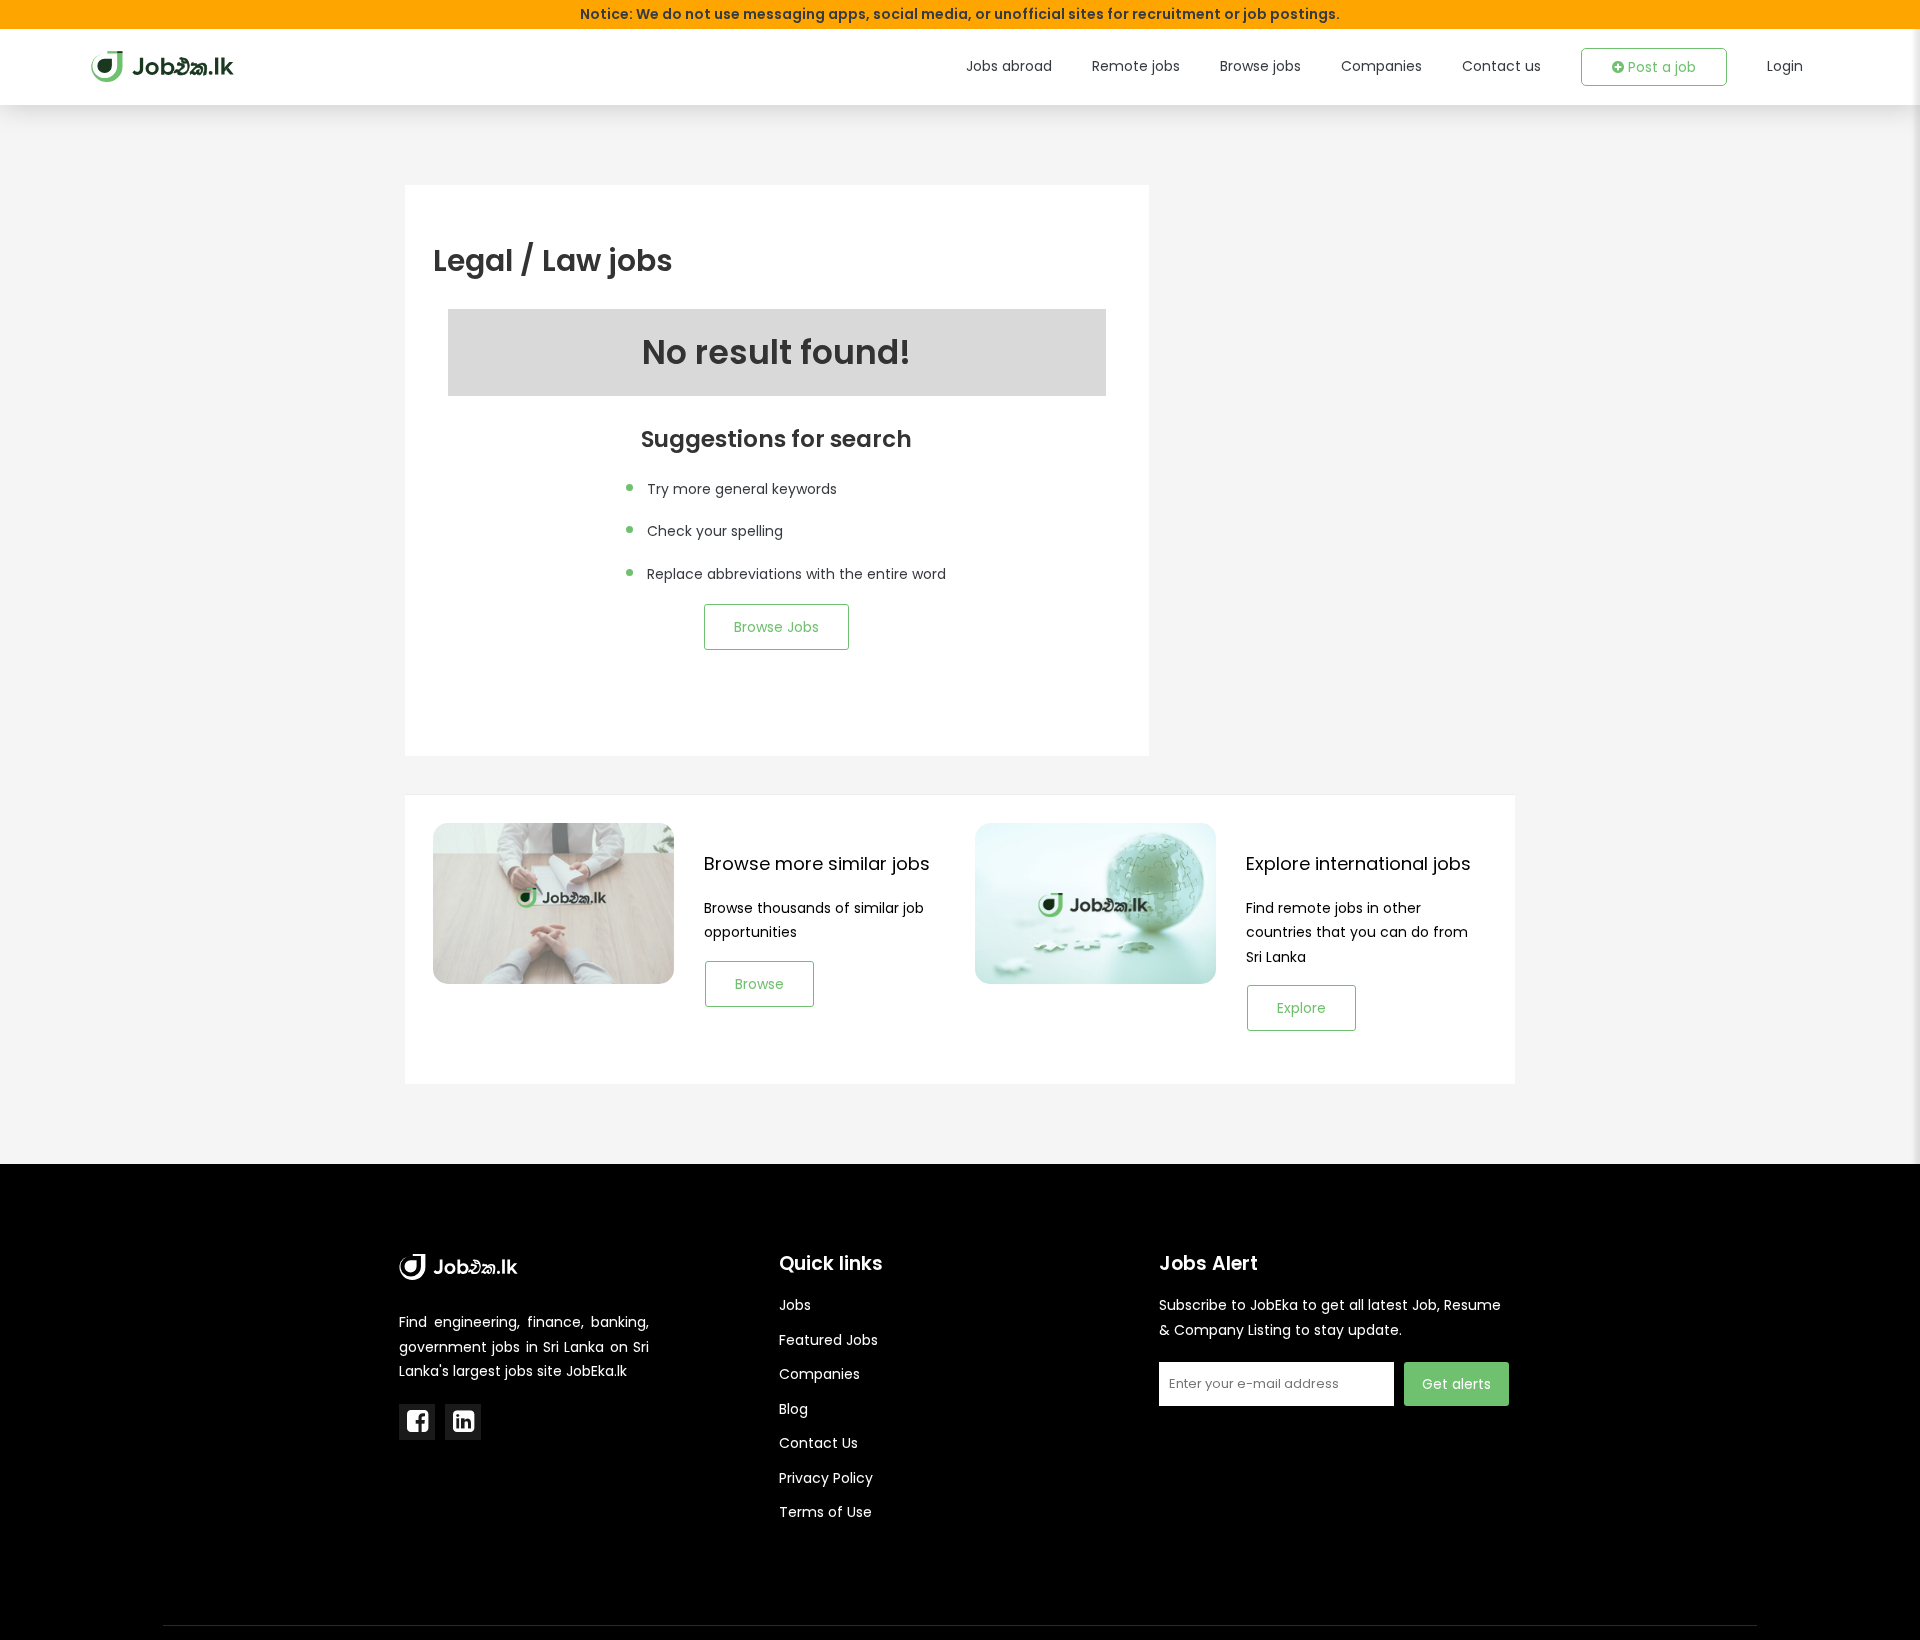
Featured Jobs (828, 1340)
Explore (1301, 1008)
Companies (1381, 66)
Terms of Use (825, 1512)
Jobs (795, 1305)
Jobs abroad (1009, 66)
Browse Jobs (776, 627)
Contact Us (818, 1443)
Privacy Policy (826, 1478)
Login (1785, 66)
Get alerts (1456, 1384)
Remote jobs (1136, 66)
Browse (759, 984)
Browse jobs (1260, 66)
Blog (793, 1409)
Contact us (1501, 66)
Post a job (1660, 67)
